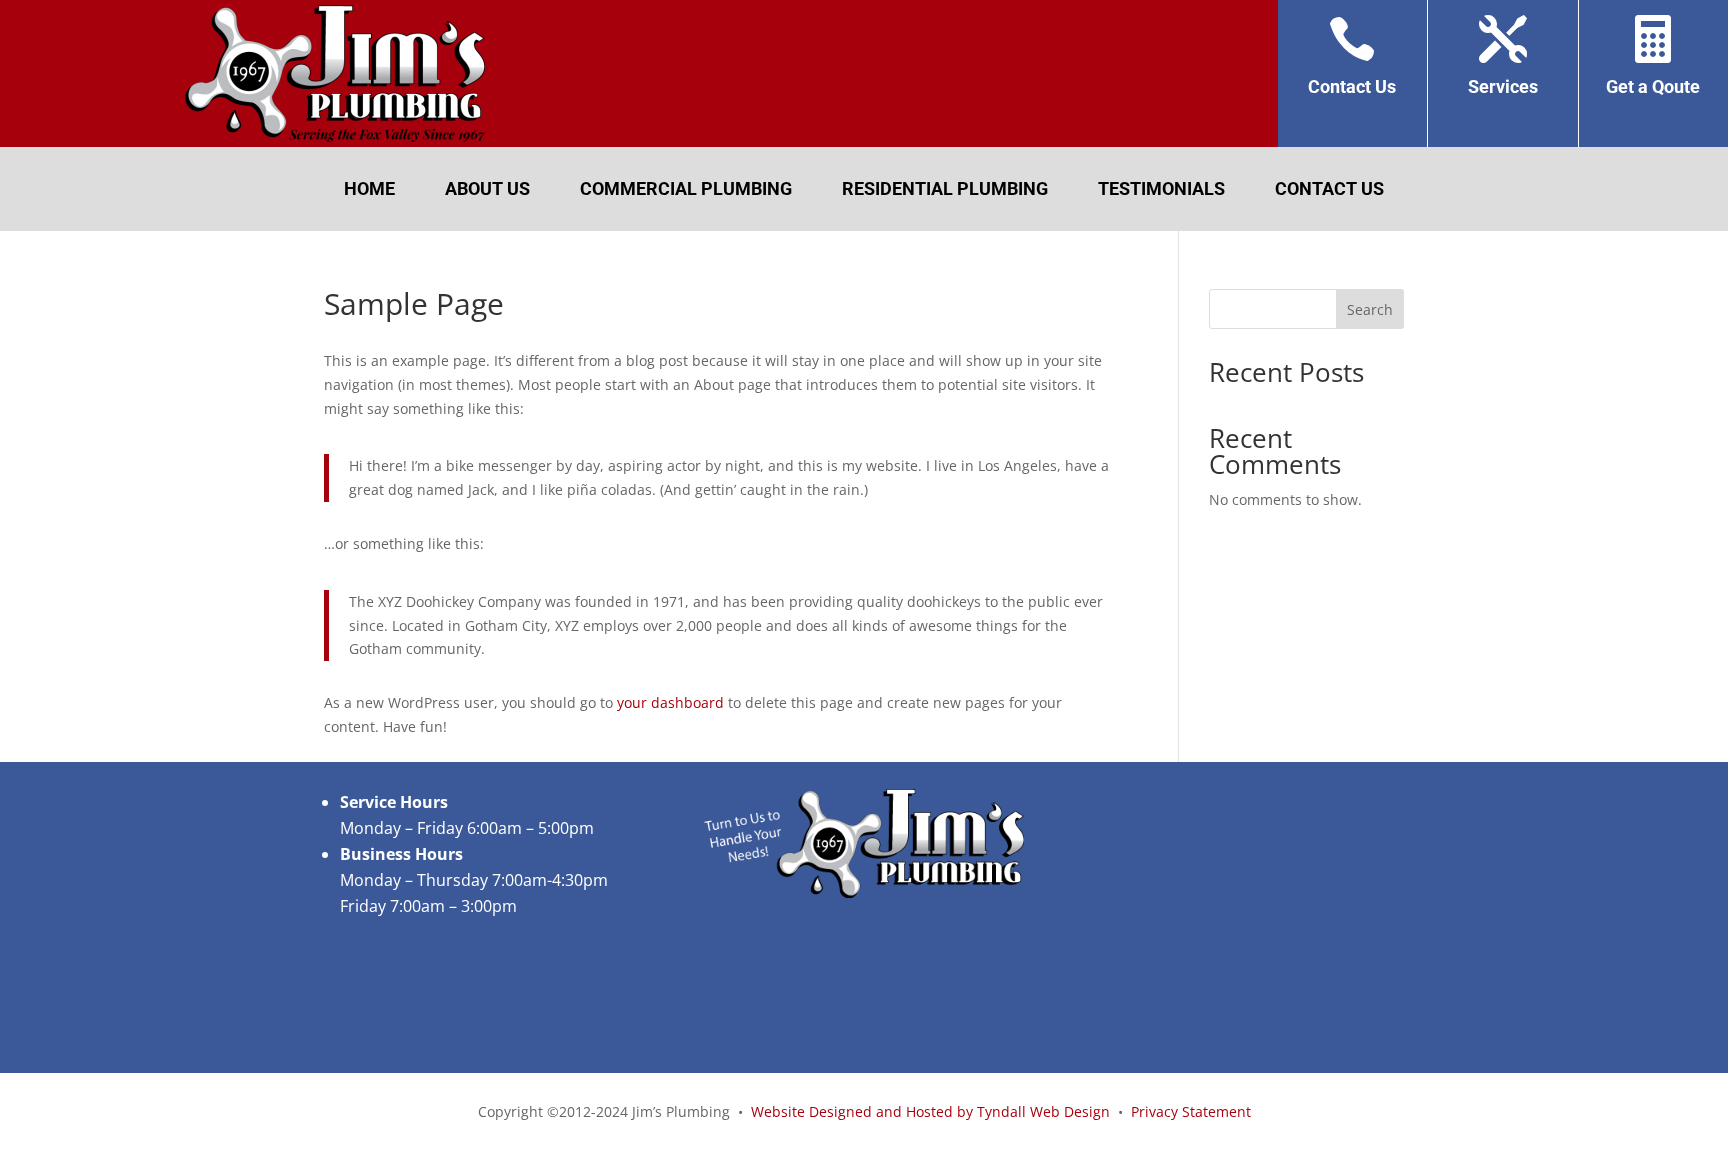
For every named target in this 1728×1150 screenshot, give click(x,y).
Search (1370, 309)
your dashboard (670, 702)
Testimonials (1161, 190)
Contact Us (1329, 190)
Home (369, 190)
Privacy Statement (1191, 1111)
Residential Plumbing (945, 190)
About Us (487, 190)
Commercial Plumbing (686, 190)
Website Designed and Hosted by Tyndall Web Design (930, 1111)
